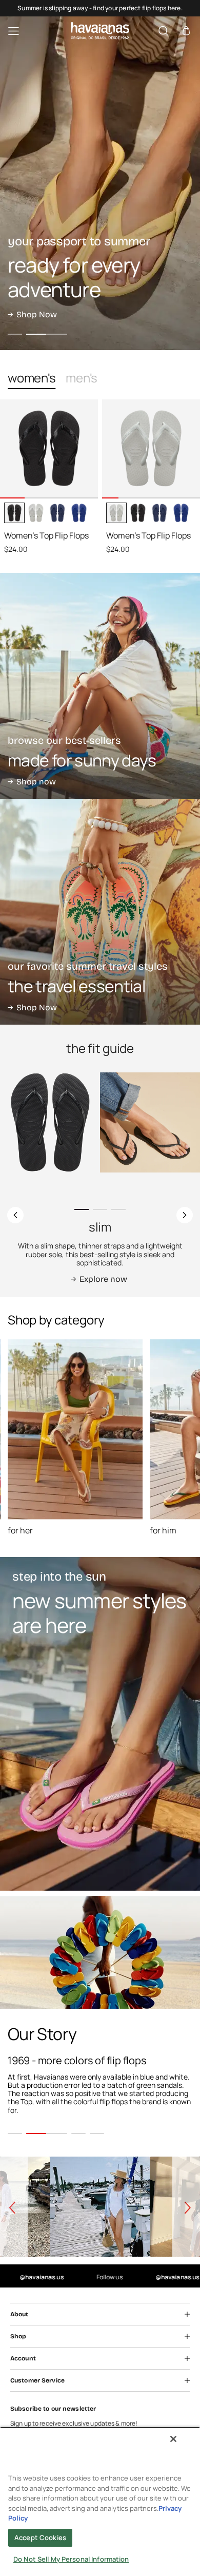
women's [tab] (32, 378)
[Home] (100, 31)
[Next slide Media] (86, 490)
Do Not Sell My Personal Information (71, 2559)
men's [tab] (82, 378)
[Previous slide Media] (12, 490)
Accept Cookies (40, 2537)
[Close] (173, 2439)
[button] (186, 31)
